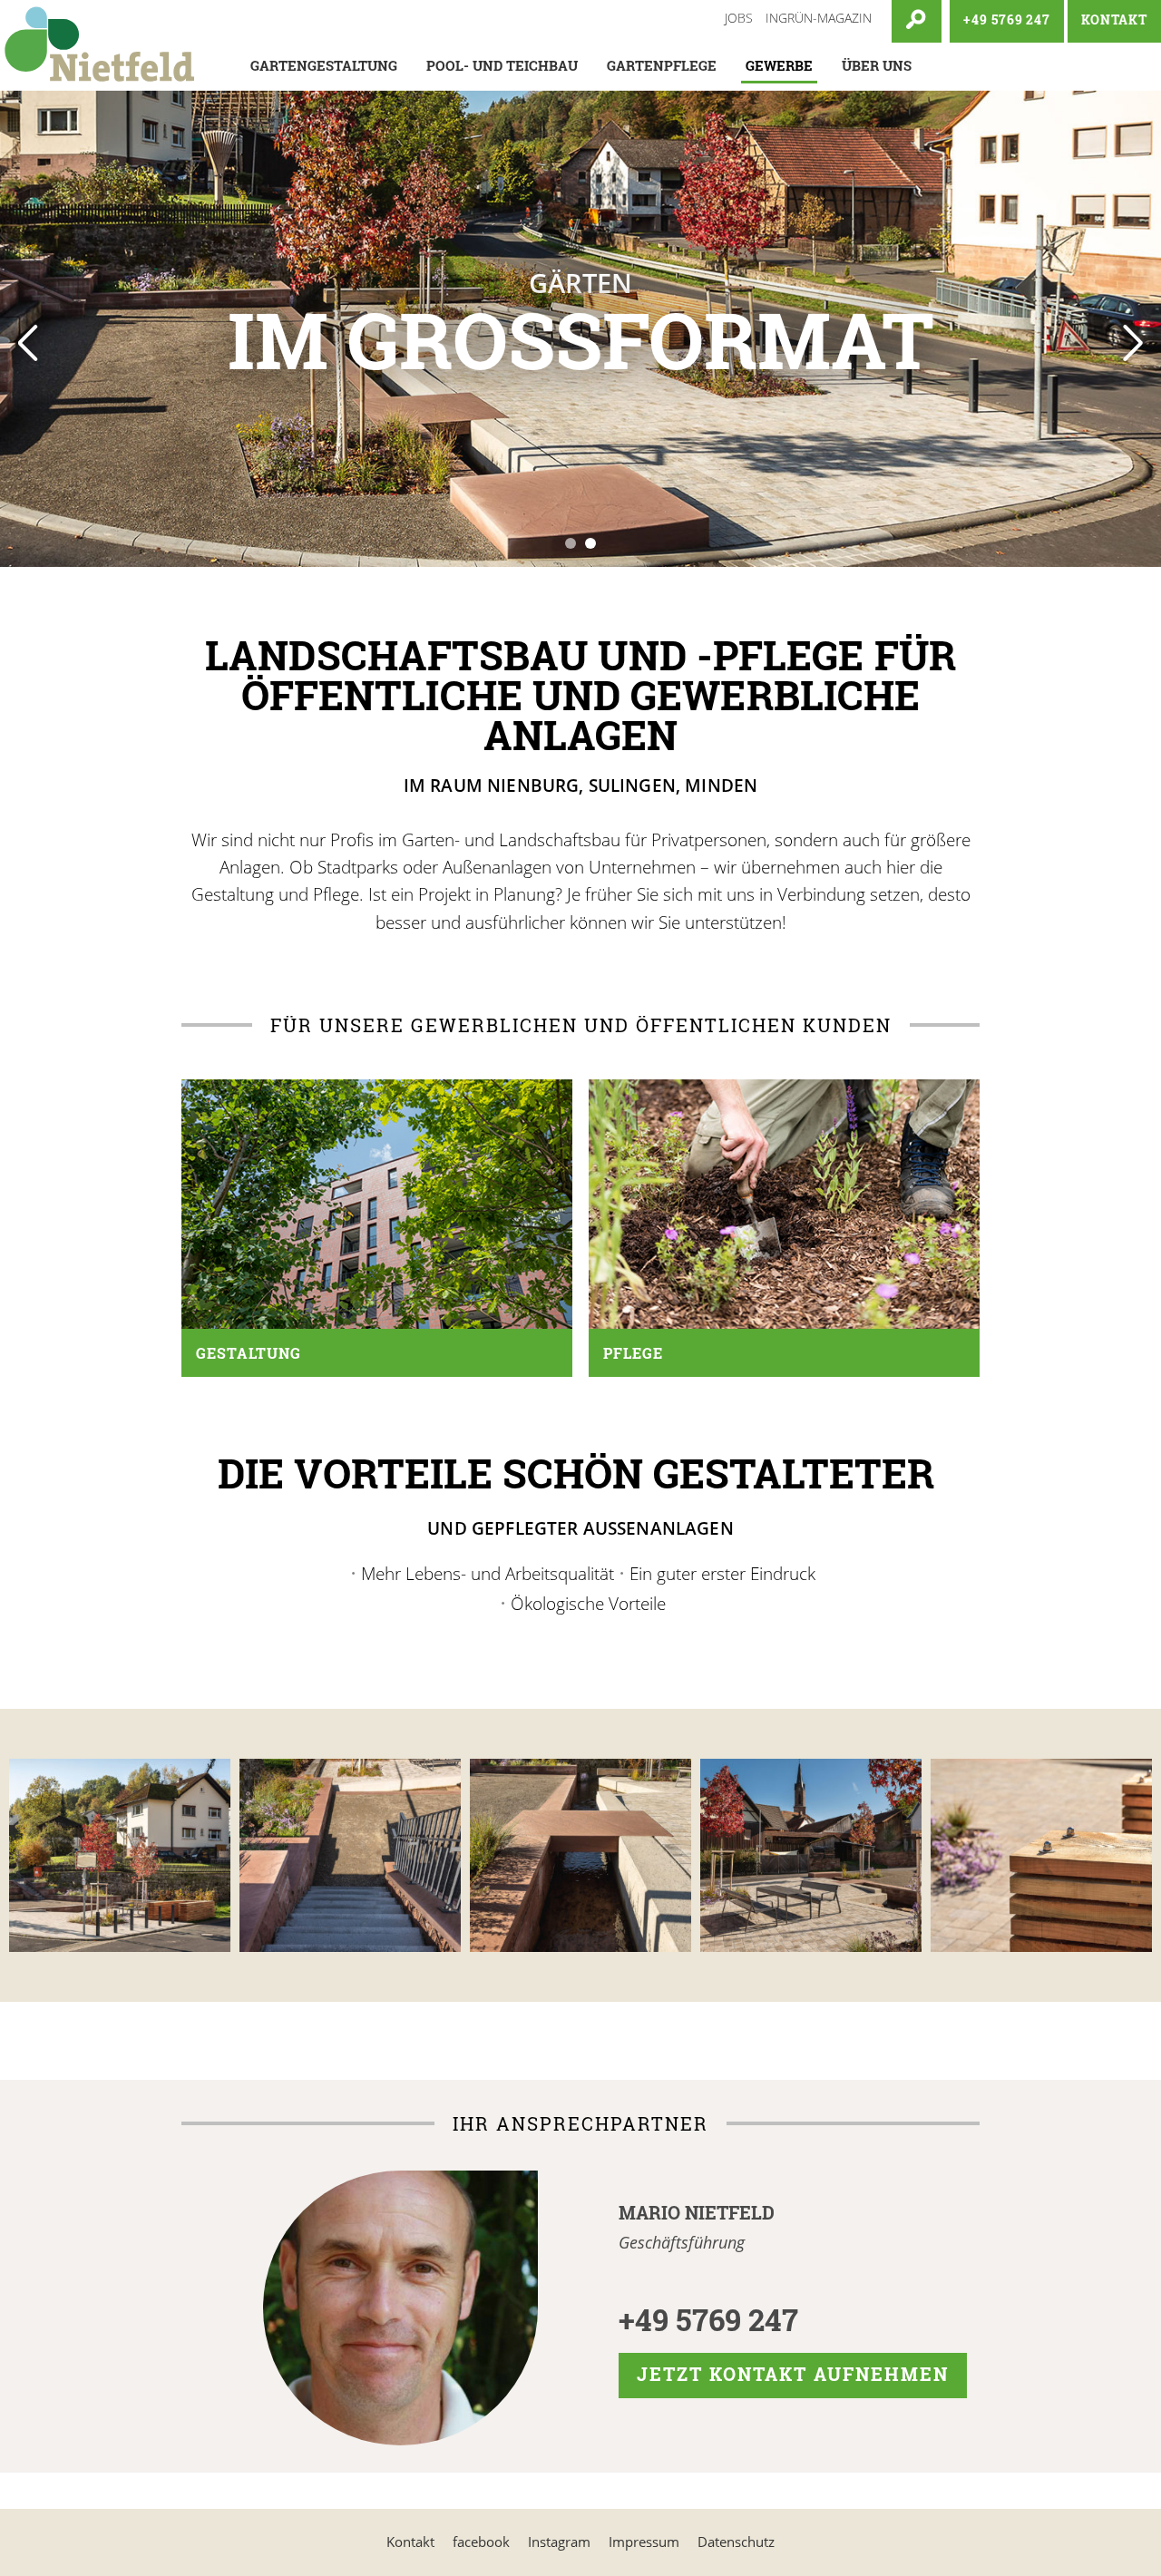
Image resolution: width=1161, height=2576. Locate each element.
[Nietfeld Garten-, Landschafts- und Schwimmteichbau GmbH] (100, 45)
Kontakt (410, 2542)
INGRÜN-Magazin (819, 18)
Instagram (559, 2542)
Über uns (877, 65)
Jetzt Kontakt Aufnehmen (793, 2374)
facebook (481, 2542)
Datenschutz (736, 2542)
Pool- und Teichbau (502, 65)
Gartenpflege (662, 65)
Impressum (644, 2542)
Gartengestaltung (324, 65)
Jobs (739, 18)
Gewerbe (779, 65)
